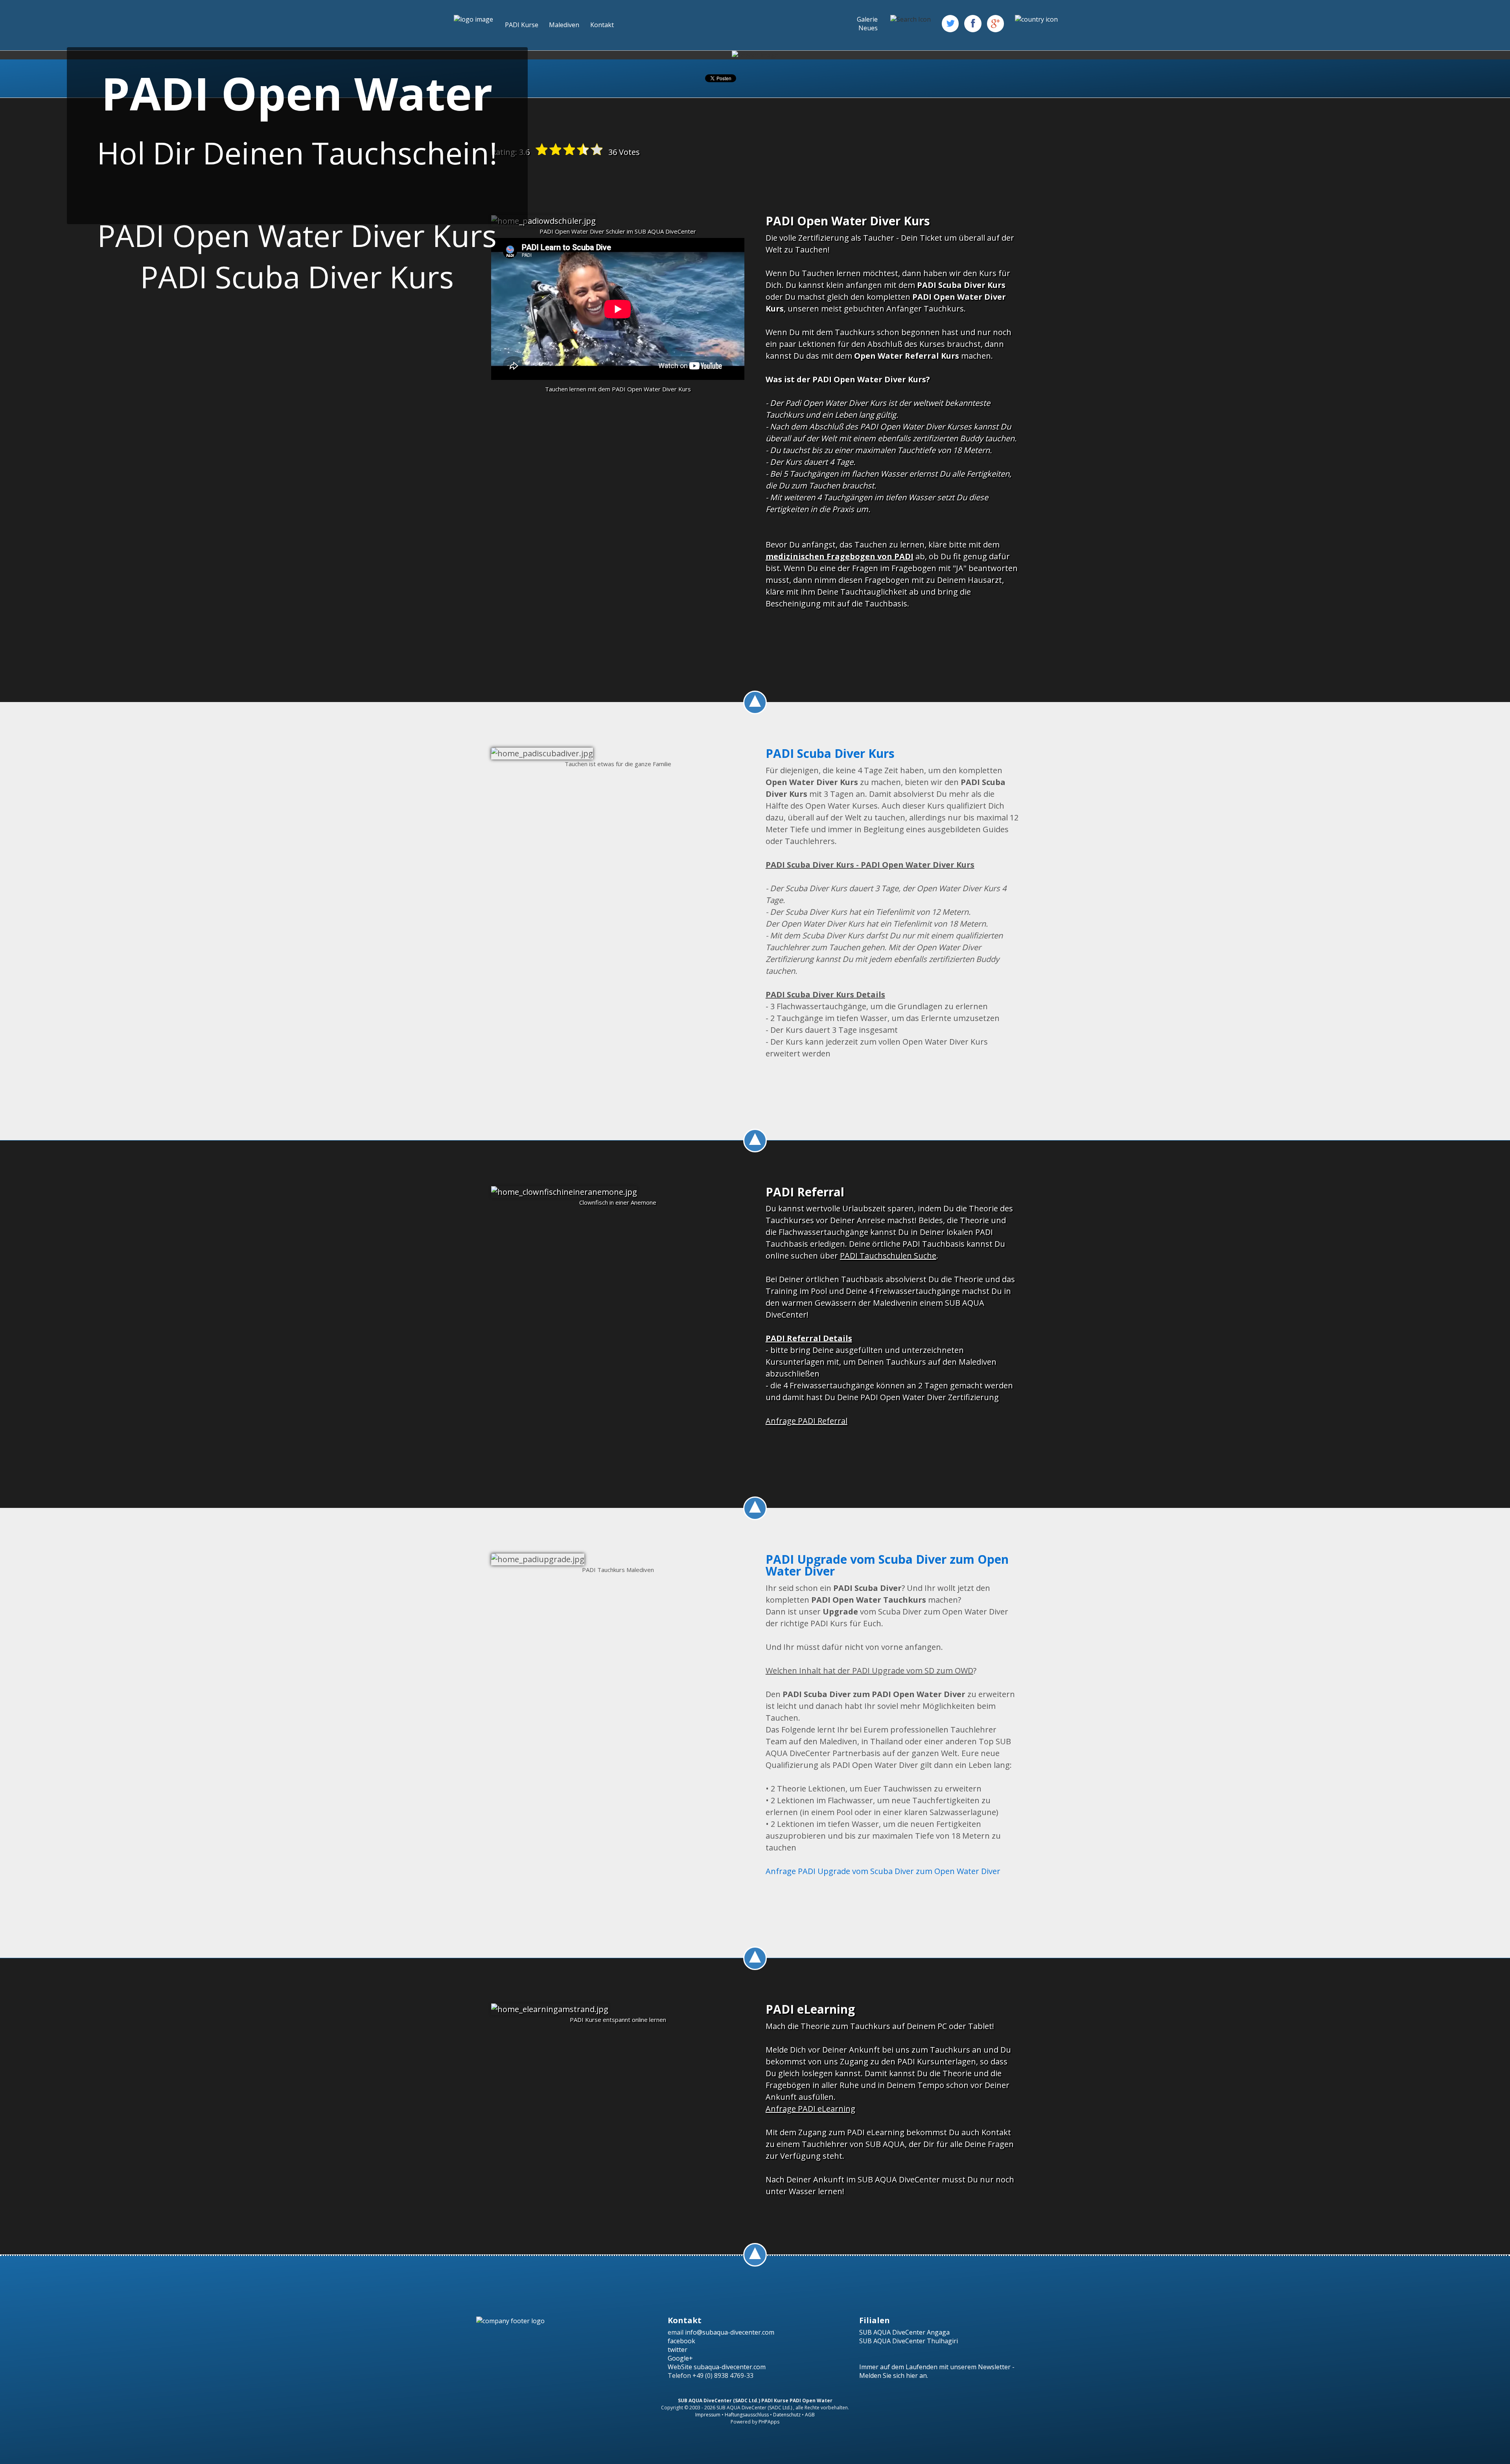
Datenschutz (787, 2415)
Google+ (680, 2358)
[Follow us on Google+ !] (995, 23)
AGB (810, 2415)
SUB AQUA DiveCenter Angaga (904, 2332)
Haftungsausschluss (747, 2415)
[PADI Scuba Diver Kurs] (542, 754)
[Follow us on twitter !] (950, 23)
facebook (681, 2341)
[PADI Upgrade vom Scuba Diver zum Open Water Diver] (538, 1559)
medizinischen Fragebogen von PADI (840, 556)
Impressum (708, 2415)
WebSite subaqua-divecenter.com (717, 2367)
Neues (868, 28)
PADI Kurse (522, 25)
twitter (678, 2350)
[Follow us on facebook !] (973, 23)
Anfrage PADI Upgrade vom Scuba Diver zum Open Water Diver (883, 1871)
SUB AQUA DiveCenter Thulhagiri (909, 2341)
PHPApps (769, 2422)
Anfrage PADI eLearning (810, 2109)
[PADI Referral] (564, 1192)
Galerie (867, 19)
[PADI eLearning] (550, 2009)
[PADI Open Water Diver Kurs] (543, 221)
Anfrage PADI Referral (807, 1421)
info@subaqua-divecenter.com (730, 2332)
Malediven (564, 25)
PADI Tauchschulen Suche (888, 1256)
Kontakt (602, 25)
